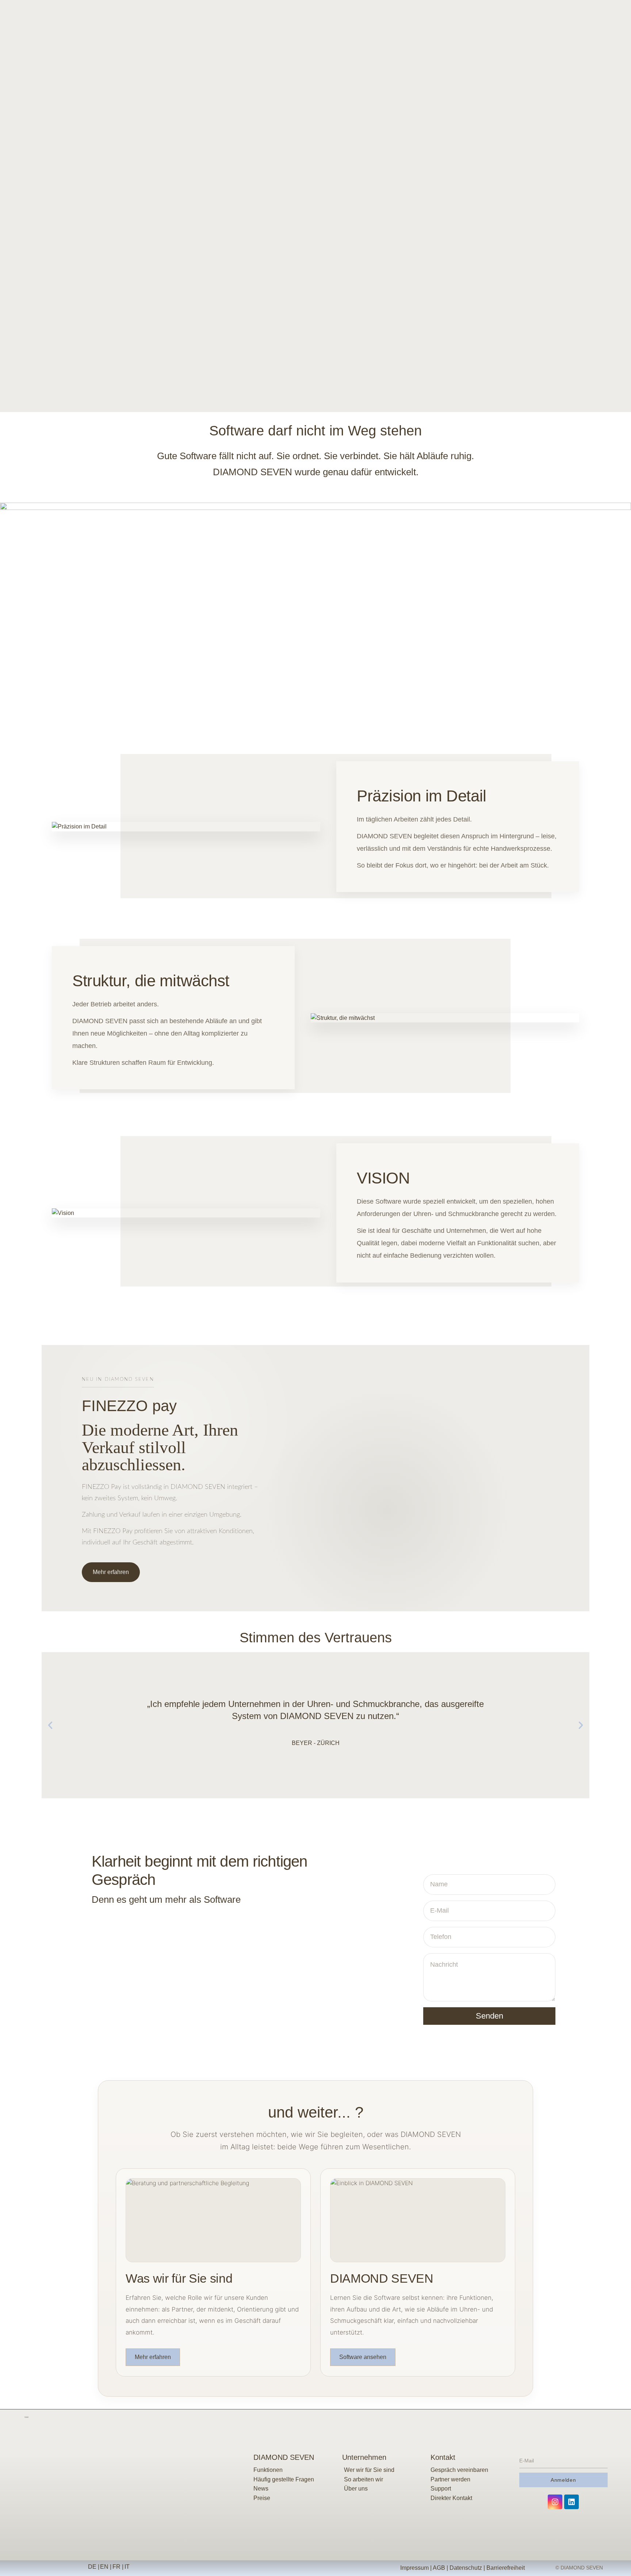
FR (116, 2567)
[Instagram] (555, 2502)
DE (92, 2567)
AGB (439, 2568)
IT (128, 2567)
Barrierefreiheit (506, 2568)
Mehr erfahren (111, 1572)
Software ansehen (363, 2357)
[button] (50, 1725)
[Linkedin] (571, 2502)
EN (104, 2567)
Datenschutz (466, 2568)
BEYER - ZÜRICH (316, 1743)
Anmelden (563, 2480)
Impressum (414, 2568)
